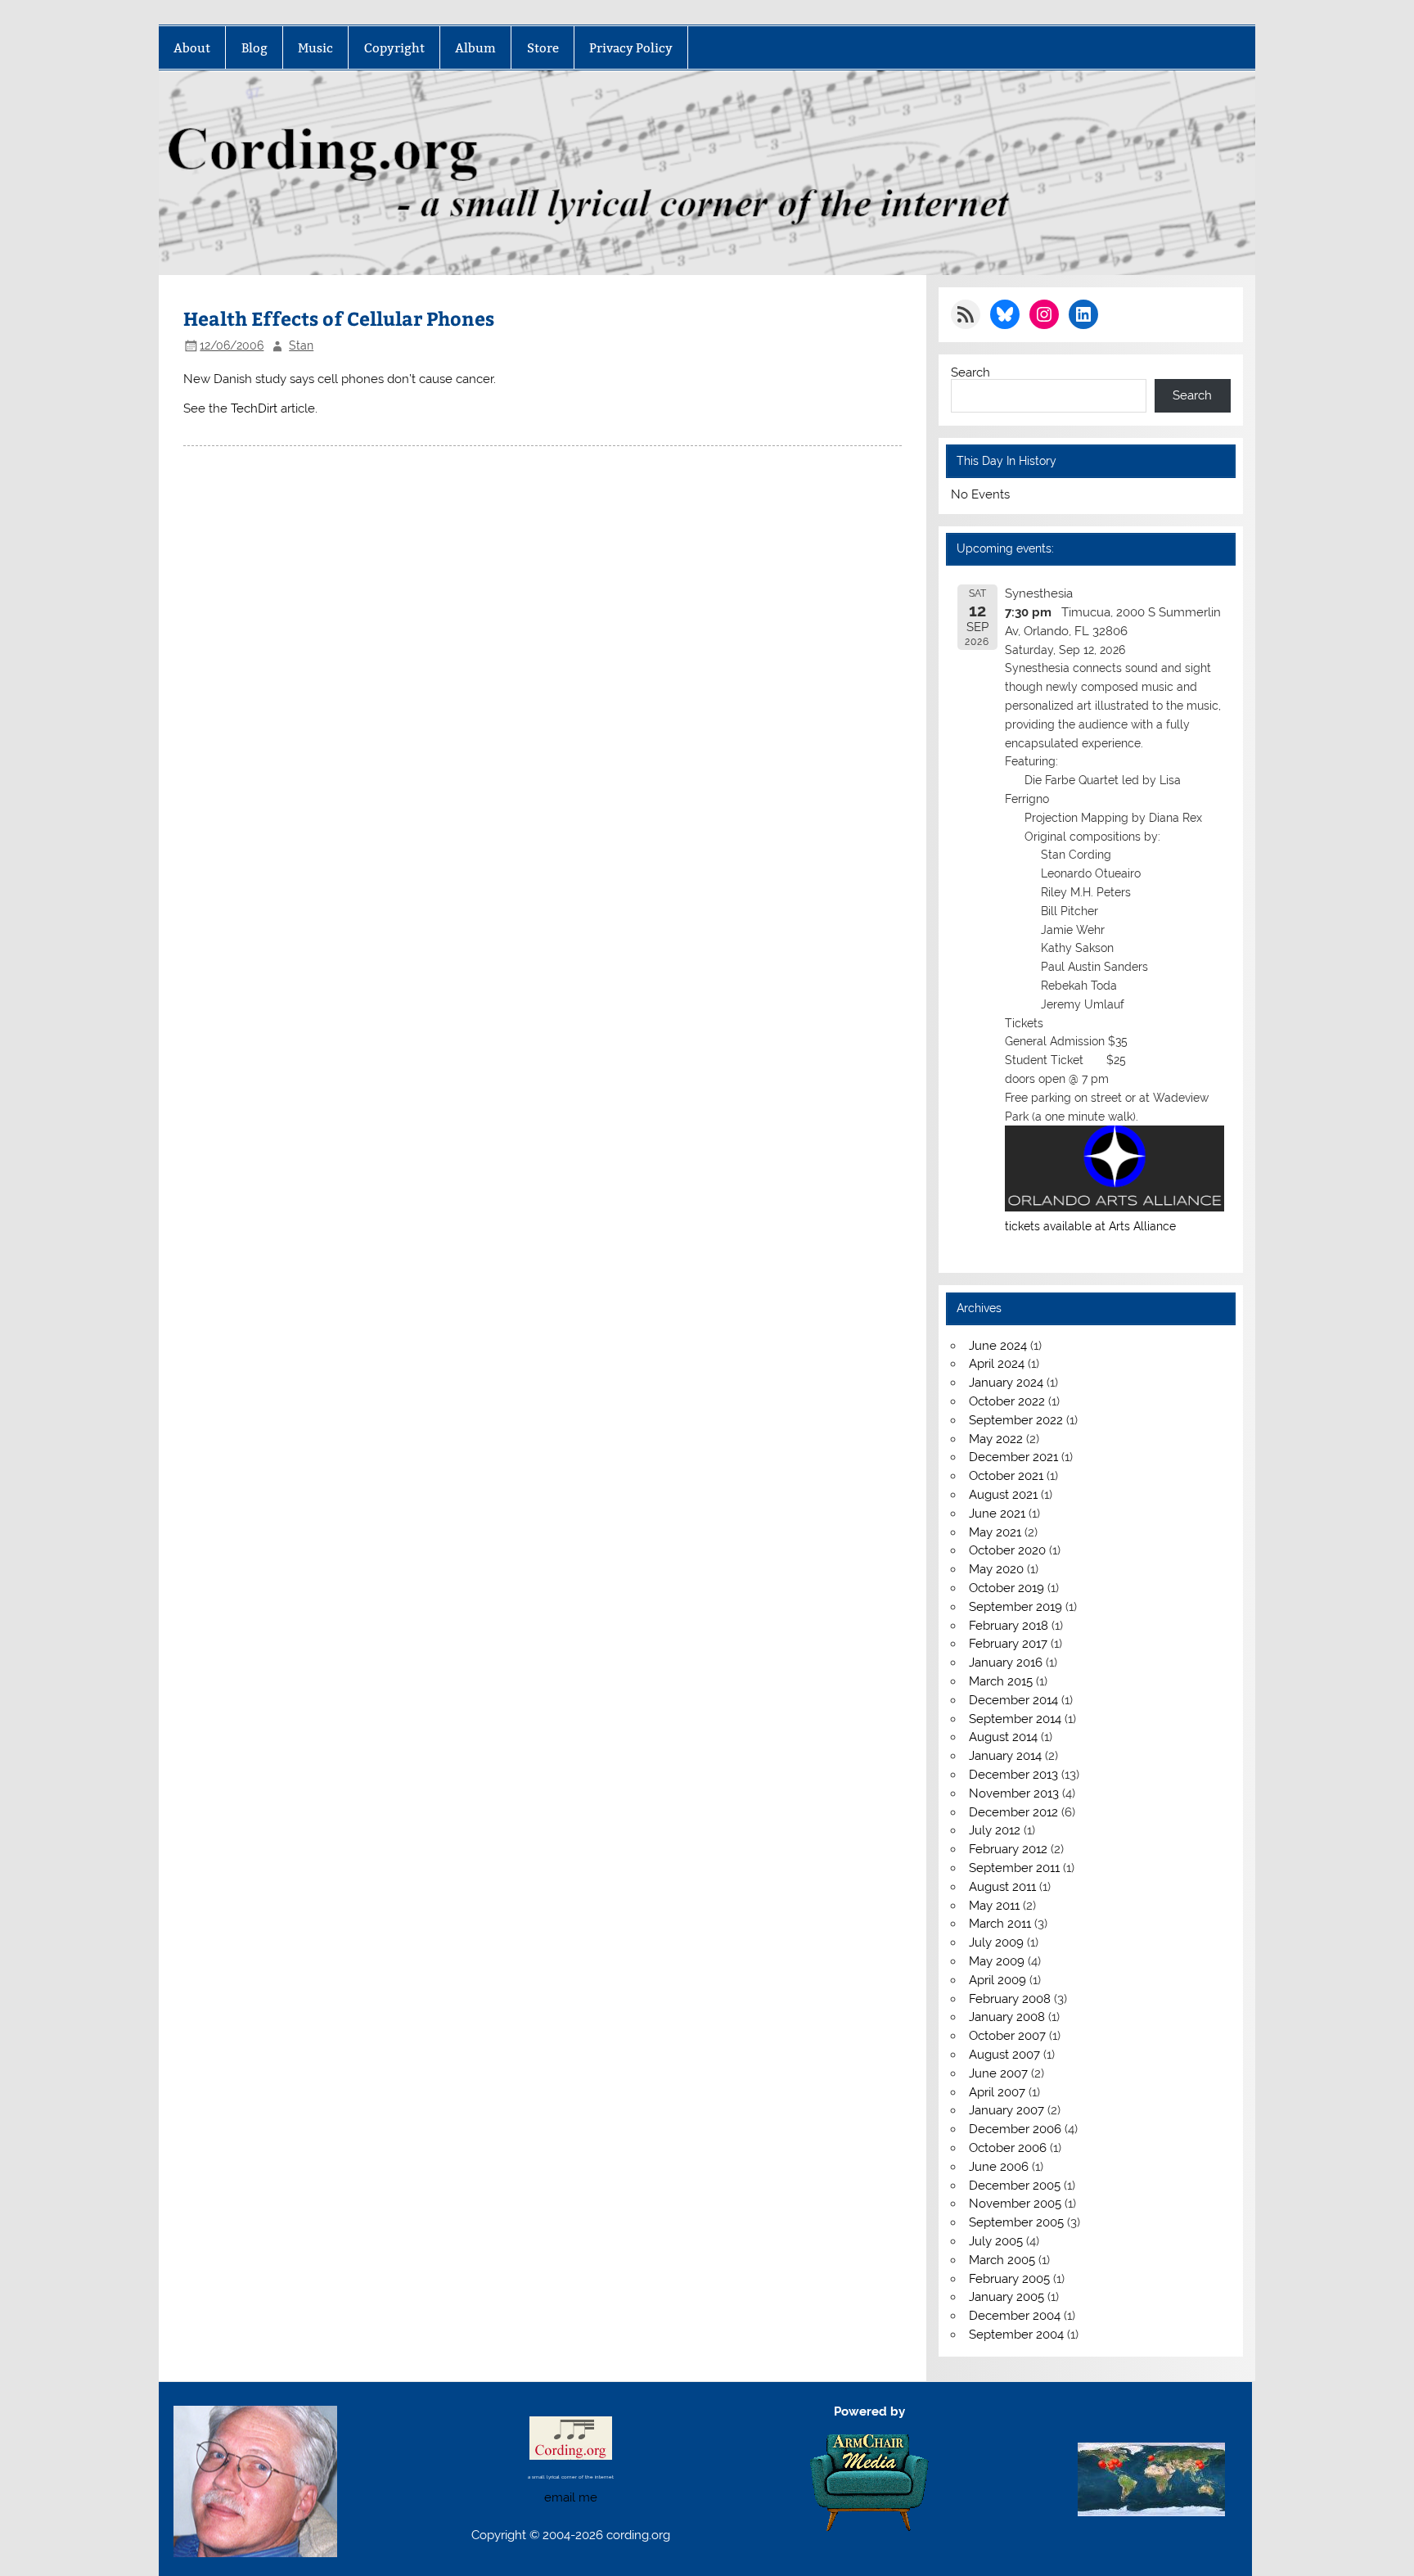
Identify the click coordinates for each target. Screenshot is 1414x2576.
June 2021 (997, 1514)
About (192, 48)
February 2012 (1008, 1849)
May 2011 (994, 1906)
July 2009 (996, 1942)
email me (571, 2497)
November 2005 (1015, 2204)
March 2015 (1001, 1681)
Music (315, 48)
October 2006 (1008, 2148)
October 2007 (1007, 2036)
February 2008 (1010, 1999)
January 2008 (1007, 2017)
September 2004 (1016, 2335)
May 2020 (996, 1569)
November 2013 (1014, 1793)
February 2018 (1009, 1626)
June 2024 (998, 1346)
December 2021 (1013, 1457)
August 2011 (1002, 1887)
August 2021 (1003, 1495)
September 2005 (1016, 2222)
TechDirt (254, 408)
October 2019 (1006, 1588)
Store (543, 48)
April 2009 (997, 1980)
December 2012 (1013, 1812)
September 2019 (1015, 1607)
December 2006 (1015, 2129)
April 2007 (997, 2092)
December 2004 (1015, 2316)
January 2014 (1005, 1756)
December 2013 (1013, 1775)
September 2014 (1015, 1719)
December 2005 (1015, 2186)
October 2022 (1007, 1401)
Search (970, 372)
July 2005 (996, 2241)
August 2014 (1003, 1737)
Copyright (394, 48)
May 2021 (995, 1532)
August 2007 (1004, 2055)
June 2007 (998, 2073)
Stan (301, 345)
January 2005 (1006, 2297)
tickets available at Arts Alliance (1090, 1226)
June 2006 (999, 2167)
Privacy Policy (631, 48)
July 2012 (995, 1830)
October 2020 (1007, 1550)
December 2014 (1013, 1700)
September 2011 (1014, 1868)
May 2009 (997, 1961)
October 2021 (1006, 1476)
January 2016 (1006, 1662)
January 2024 (1006, 1383)
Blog (254, 48)
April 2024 (997, 1364)
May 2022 (996, 1439)
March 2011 (1000, 1924)
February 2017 (1008, 1644)
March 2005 (1002, 2260)
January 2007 (1006, 2110)
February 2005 (1009, 2279)
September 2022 (1016, 1420)
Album (475, 48)
